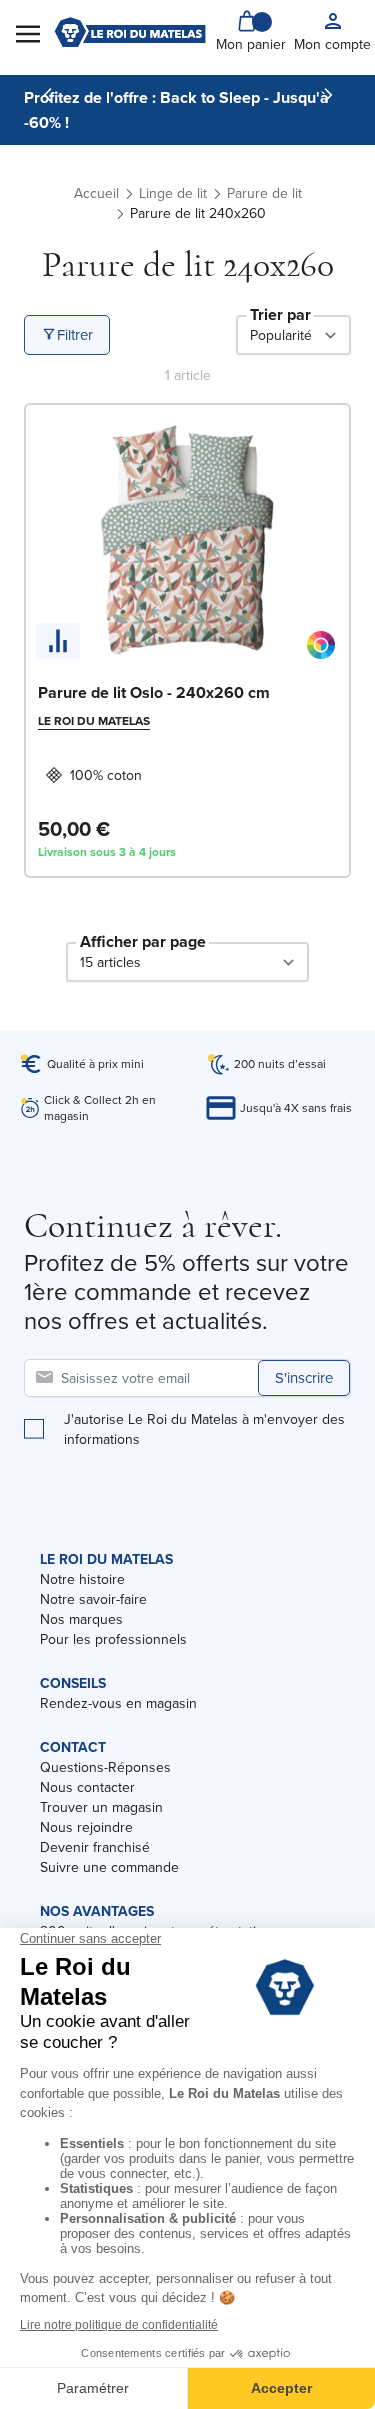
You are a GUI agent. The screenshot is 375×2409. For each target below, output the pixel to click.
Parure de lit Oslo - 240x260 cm (154, 692)
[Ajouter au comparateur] (58, 641)
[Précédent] (48, 95)
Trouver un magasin (101, 1807)
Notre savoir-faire (93, 1599)
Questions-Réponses (105, 1767)
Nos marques (81, 1619)
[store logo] (130, 32)
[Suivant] (328, 95)
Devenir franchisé (95, 1847)
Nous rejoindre (86, 1827)
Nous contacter (87, 1787)
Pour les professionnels (113, 1639)
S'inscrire (304, 1377)
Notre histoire (82, 1579)
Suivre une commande (109, 1867)
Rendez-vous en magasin (118, 1703)
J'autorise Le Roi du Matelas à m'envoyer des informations (204, 1429)
